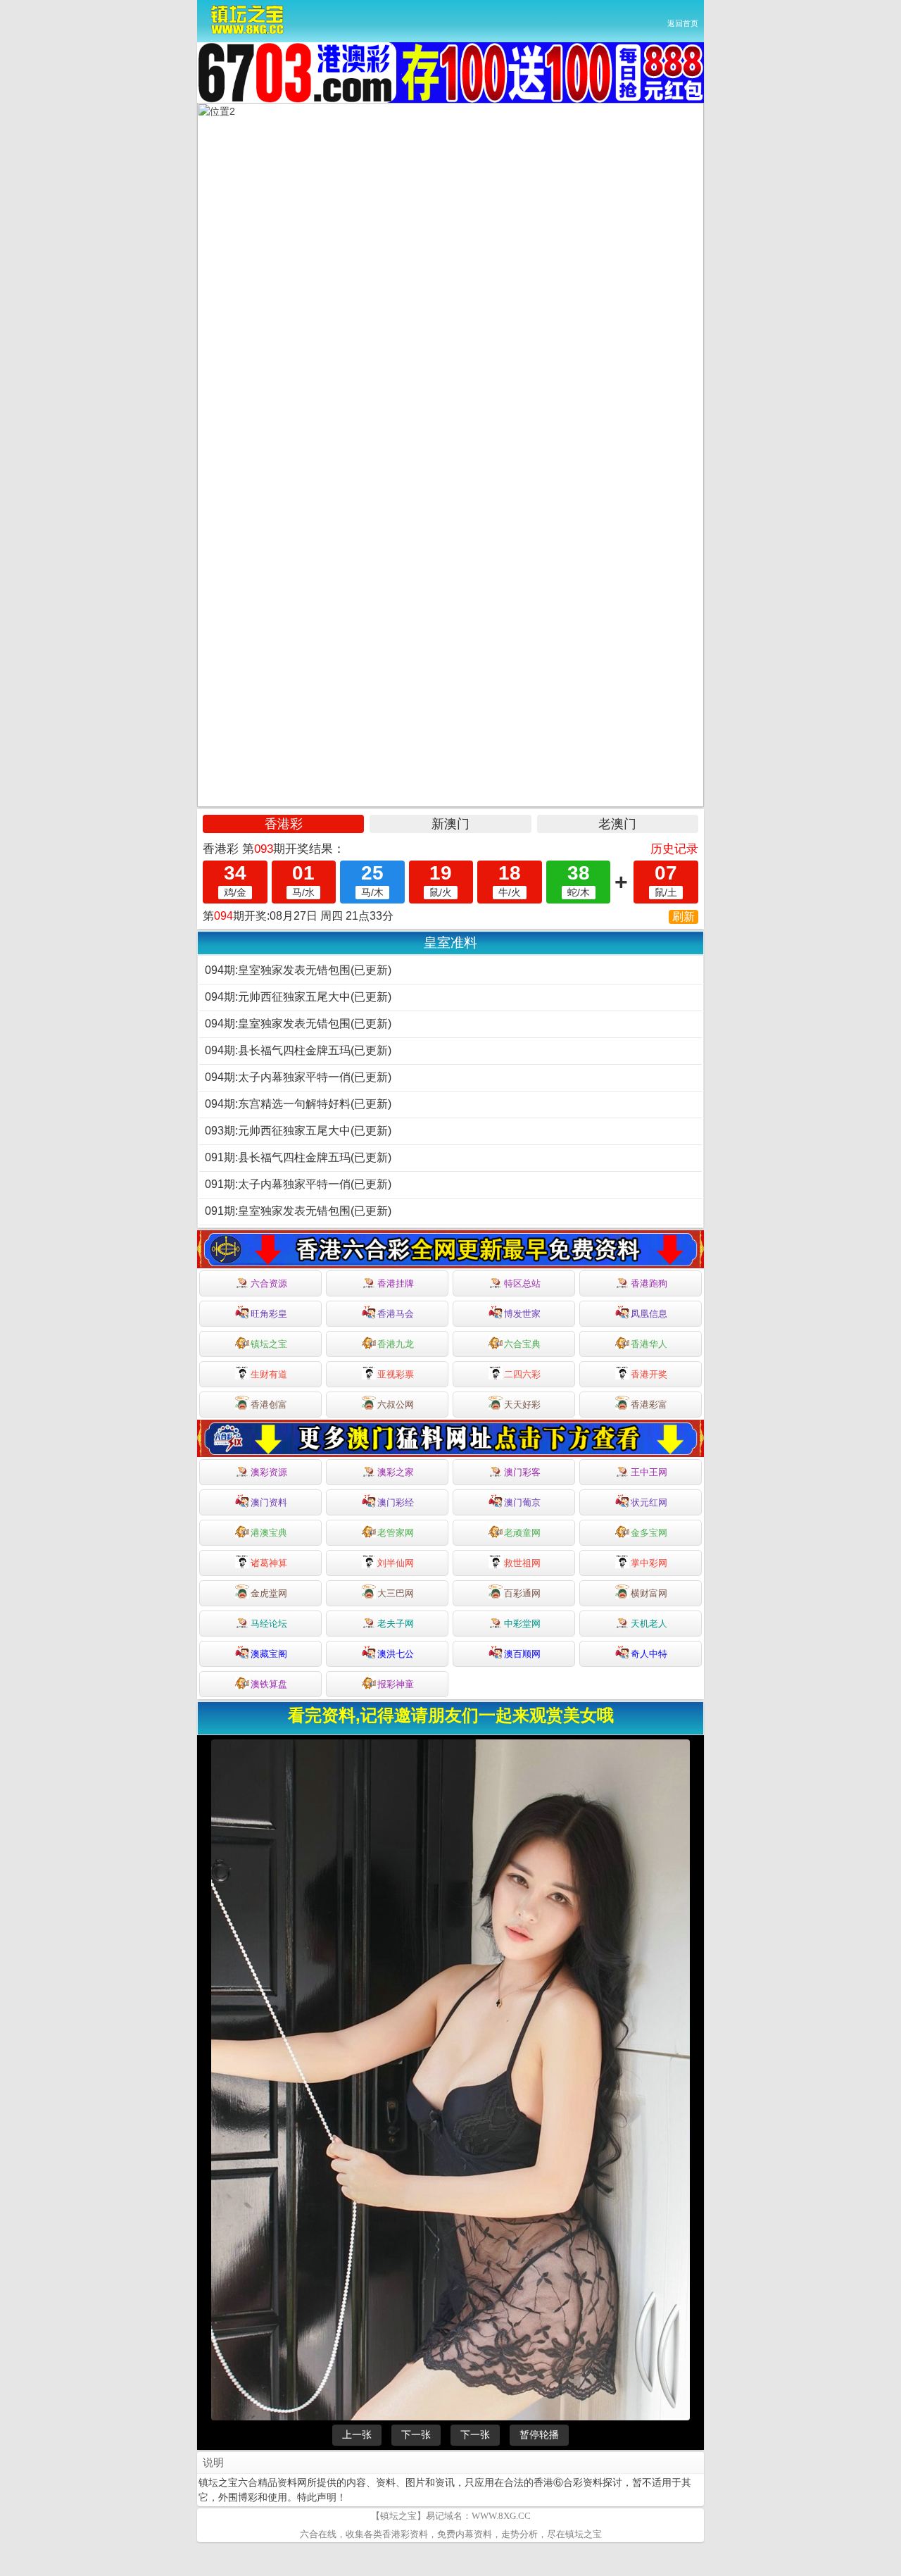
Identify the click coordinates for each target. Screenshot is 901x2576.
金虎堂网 (269, 1593)
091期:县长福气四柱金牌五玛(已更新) (298, 1157)
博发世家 (522, 1314)
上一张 (357, 2493)
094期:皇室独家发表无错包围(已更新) (298, 970)
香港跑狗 (649, 1283)
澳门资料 (269, 1502)
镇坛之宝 (269, 1344)
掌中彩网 (649, 1563)
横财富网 (649, 1593)
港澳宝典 (269, 1533)
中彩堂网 (522, 1624)
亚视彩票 (396, 1374)
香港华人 (649, 1344)
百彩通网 (522, 1593)
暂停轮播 (539, 2493)
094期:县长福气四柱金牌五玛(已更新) (298, 1050)
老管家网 (396, 1533)
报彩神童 (396, 1684)
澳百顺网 (522, 1654)
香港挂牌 (396, 1283)
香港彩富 (649, 1405)
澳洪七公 (396, 1654)
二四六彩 (522, 1374)
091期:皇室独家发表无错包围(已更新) (298, 1211)
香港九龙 (396, 1344)
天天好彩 (522, 1405)
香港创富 (269, 1405)
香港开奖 (649, 1374)
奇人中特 (649, 1654)
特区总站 (522, 1283)
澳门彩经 (396, 1502)
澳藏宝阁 (269, 1654)
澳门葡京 (522, 1502)
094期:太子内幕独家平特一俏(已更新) (298, 1077)
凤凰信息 (649, 1314)
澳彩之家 (396, 1472)
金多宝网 (649, 1533)
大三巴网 (396, 1593)
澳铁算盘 (269, 1684)
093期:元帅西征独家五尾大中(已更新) (298, 1131)
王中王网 (649, 1472)
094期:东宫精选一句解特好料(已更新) (298, 1104)
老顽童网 (522, 1533)
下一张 (416, 2493)
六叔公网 (396, 1405)
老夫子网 (396, 1624)
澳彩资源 (269, 1472)
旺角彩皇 (269, 1314)
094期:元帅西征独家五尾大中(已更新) (298, 997)
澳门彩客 (522, 1472)
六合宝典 (522, 1344)
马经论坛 (269, 1624)
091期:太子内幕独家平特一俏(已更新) (298, 1184)
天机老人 (649, 1624)
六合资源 (269, 1283)
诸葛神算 (269, 1563)
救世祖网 (522, 1563)
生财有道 (269, 1374)
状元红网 (649, 1502)
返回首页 (683, 23)
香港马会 (396, 1314)
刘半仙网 (396, 1563)
